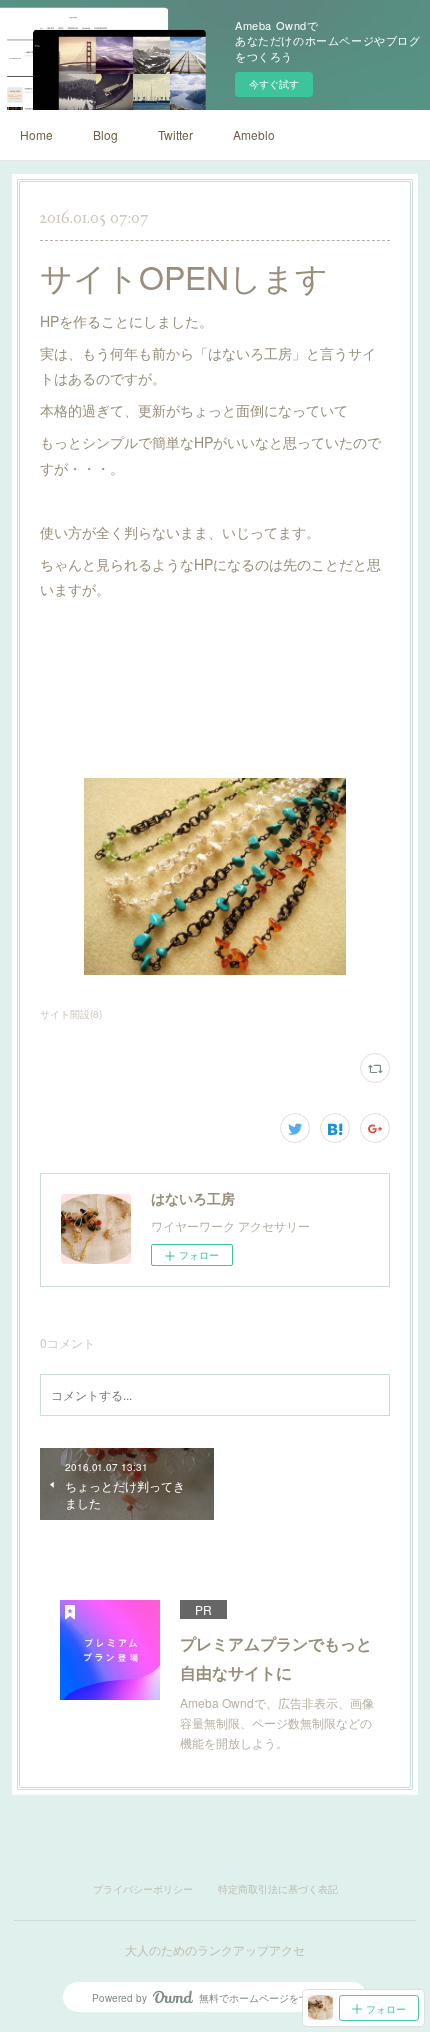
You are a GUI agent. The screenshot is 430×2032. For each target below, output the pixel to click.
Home (36, 134)
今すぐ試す (274, 84)
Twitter (175, 134)
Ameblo (254, 134)
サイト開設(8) (71, 1014)
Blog (105, 134)
